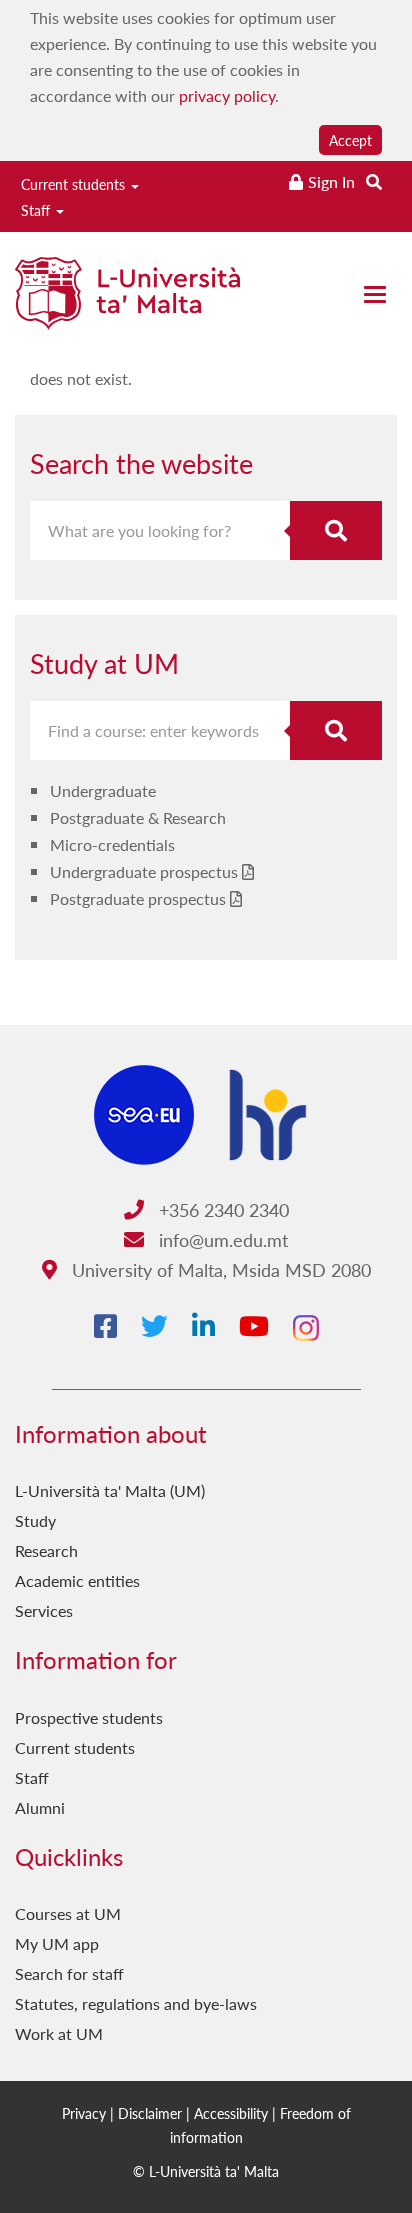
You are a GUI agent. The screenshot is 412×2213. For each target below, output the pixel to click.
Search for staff (69, 1973)
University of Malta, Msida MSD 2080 (219, 1269)
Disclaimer (150, 2113)
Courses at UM (68, 1913)
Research (46, 1550)
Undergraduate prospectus (144, 871)
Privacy (84, 2113)
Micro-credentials (112, 844)
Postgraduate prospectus (138, 898)
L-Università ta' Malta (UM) (110, 1490)
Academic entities (77, 1580)
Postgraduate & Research (138, 817)
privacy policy (227, 95)
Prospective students (89, 1717)
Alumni (40, 1807)
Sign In (331, 181)
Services (44, 1610)
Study (35, 1520)
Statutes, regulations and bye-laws (136, 2003)
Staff (37, 210)
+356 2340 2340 (221, 1209)
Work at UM (59, 2033)
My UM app (57, 1943)
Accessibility (231, 2113)
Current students (75, 184)
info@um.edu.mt (221, 1239)
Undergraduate (103, 790)
